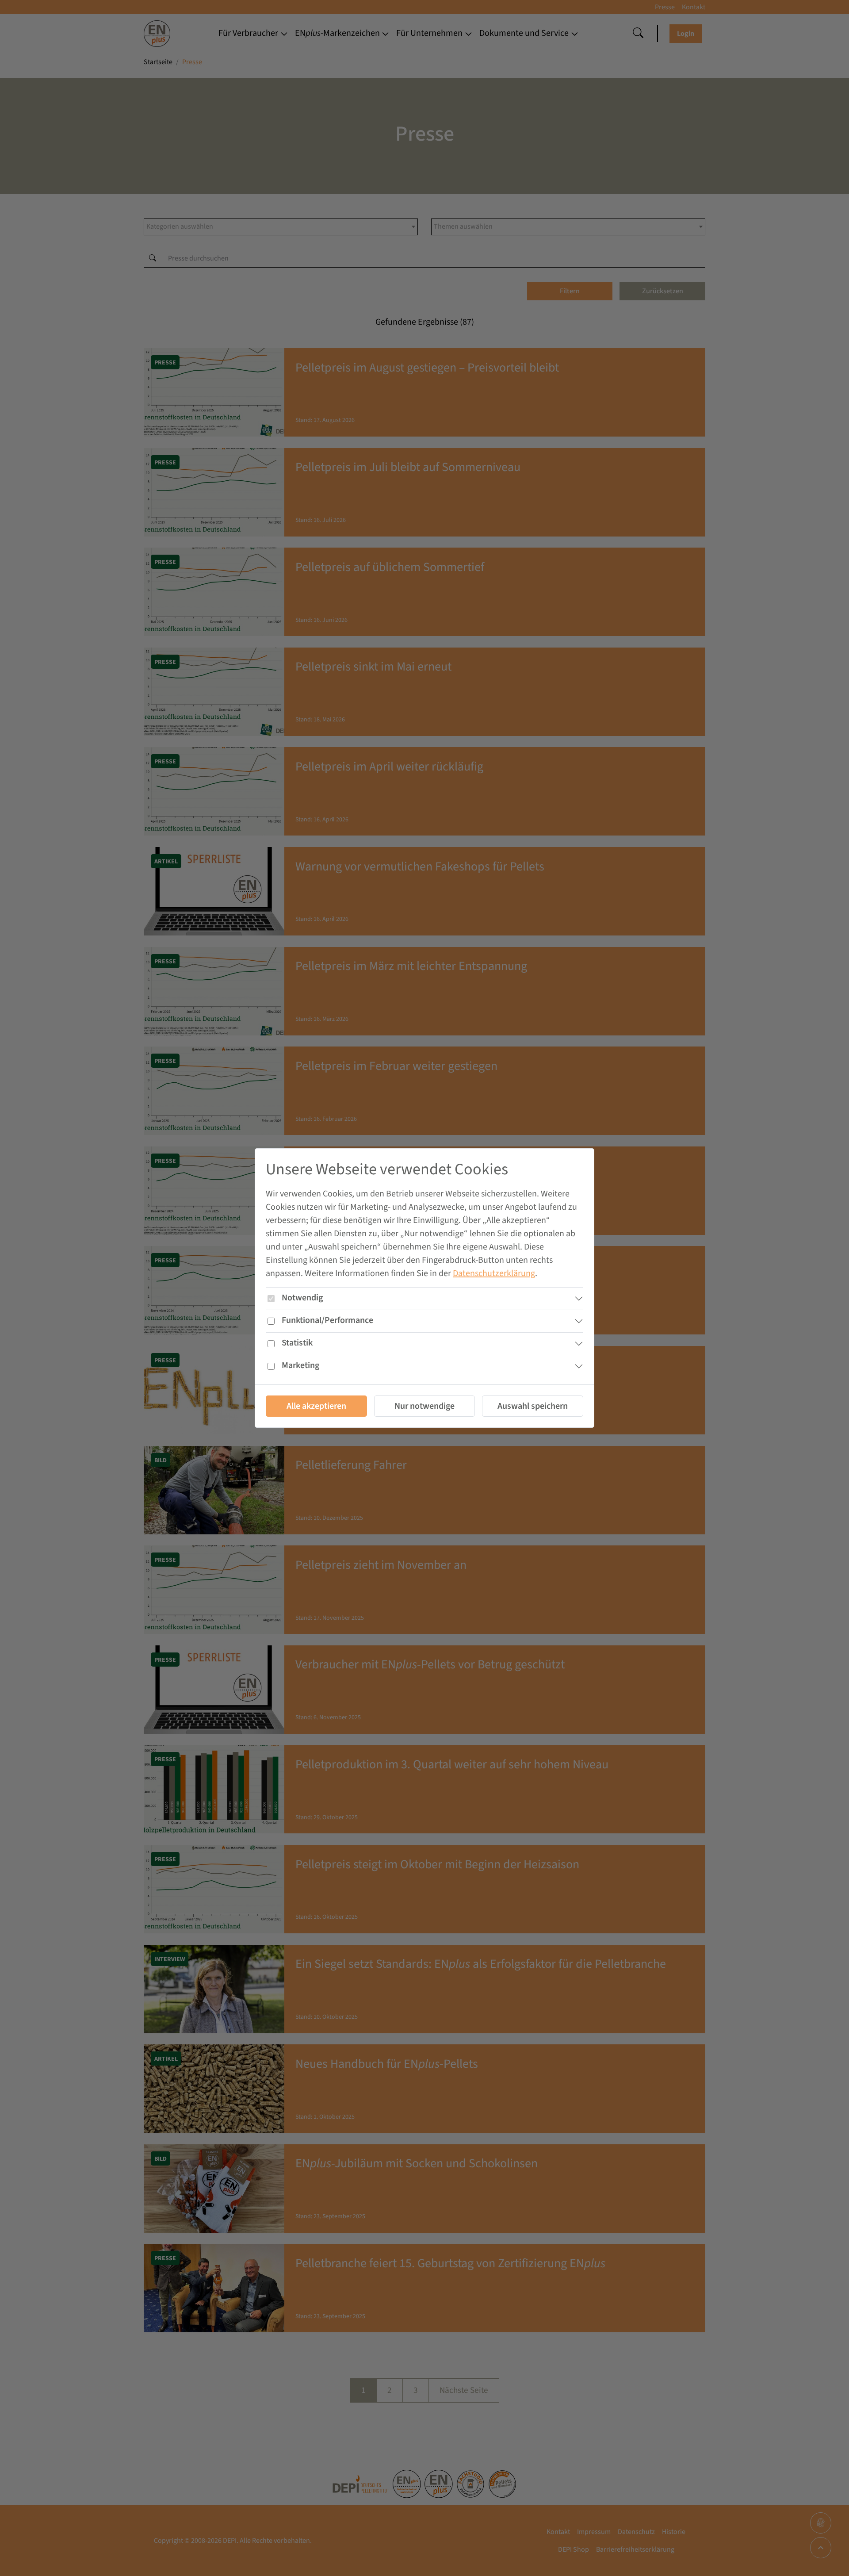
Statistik (297, 1343)
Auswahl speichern (533, 1406)
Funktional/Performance (327, 1320)
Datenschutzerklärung (494, 1273)
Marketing (300, 1365)
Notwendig (302, 1298)
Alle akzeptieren (316, 1406)
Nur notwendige (424, 1406)
